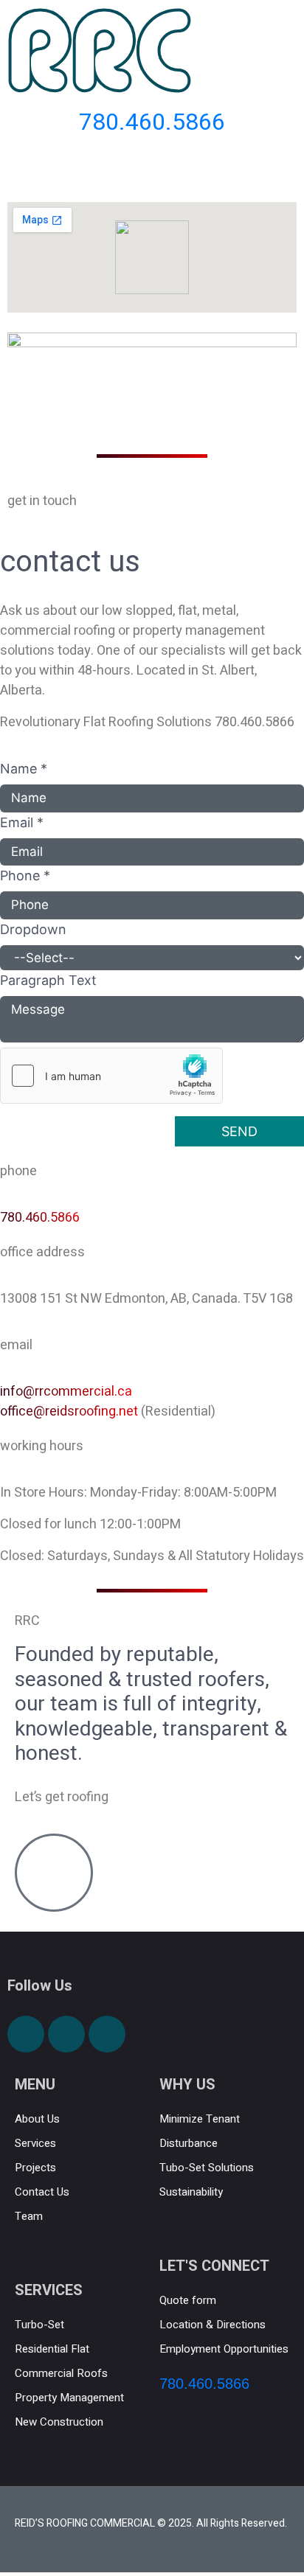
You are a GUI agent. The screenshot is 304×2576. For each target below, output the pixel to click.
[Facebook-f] (26, 2034)
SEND (239, 1131)
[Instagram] (66, 2034)
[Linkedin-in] (107, 2034)
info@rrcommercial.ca (66, 1392)
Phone (25, 876)
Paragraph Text (48, 980)
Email (22, 822)
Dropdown (33, 929)
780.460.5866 (40, 1218)
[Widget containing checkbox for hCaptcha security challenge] (111, 1076)
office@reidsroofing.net (69, 1411)
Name (24, 769)
